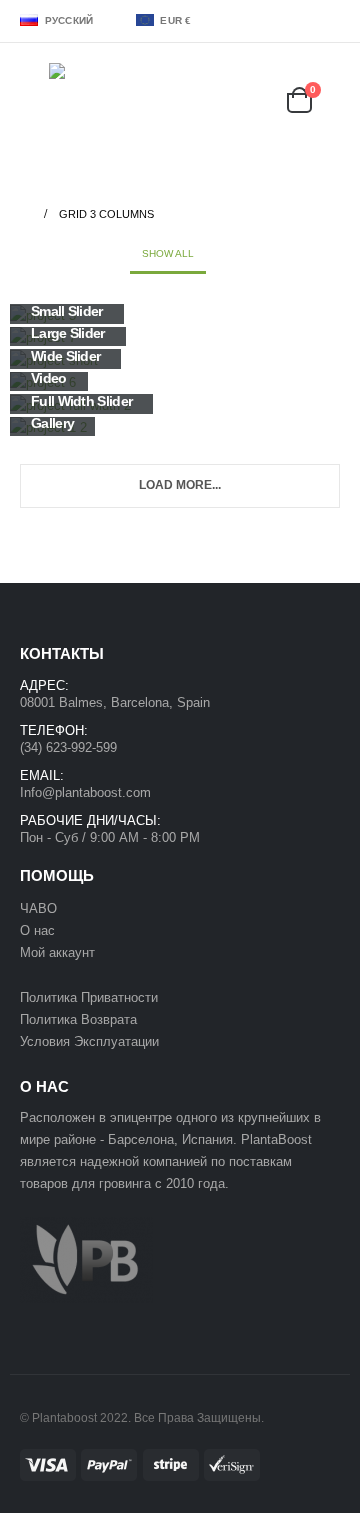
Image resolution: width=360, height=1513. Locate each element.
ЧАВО (38, 908)
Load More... (180, 485)
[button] (34, 100)
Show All (168, 253)
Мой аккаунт (59, 952)
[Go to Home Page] (25, 214)
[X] (298, 21)
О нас (37, 930)
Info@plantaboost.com (85, 792)
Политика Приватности (89, 997)
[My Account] (211, 99)
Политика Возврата (78, 1019)
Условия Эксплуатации (89, 1041)
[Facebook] (269, 21)
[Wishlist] (260, 99)
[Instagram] (327, 21)
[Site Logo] (99, 99)
